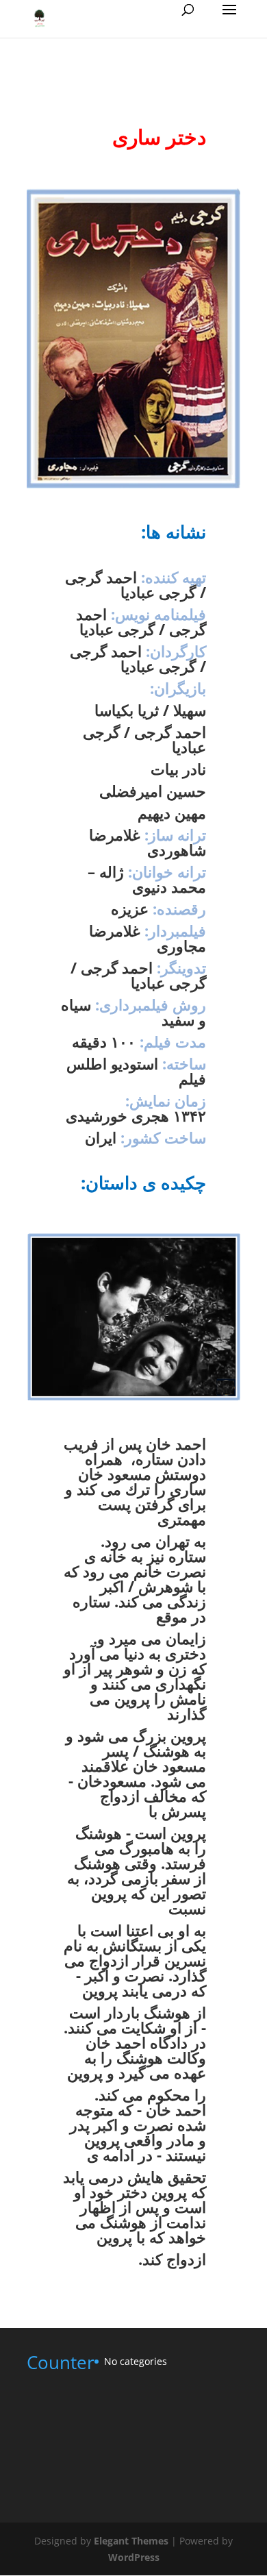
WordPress (134, 2557)
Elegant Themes (131, 2541)
